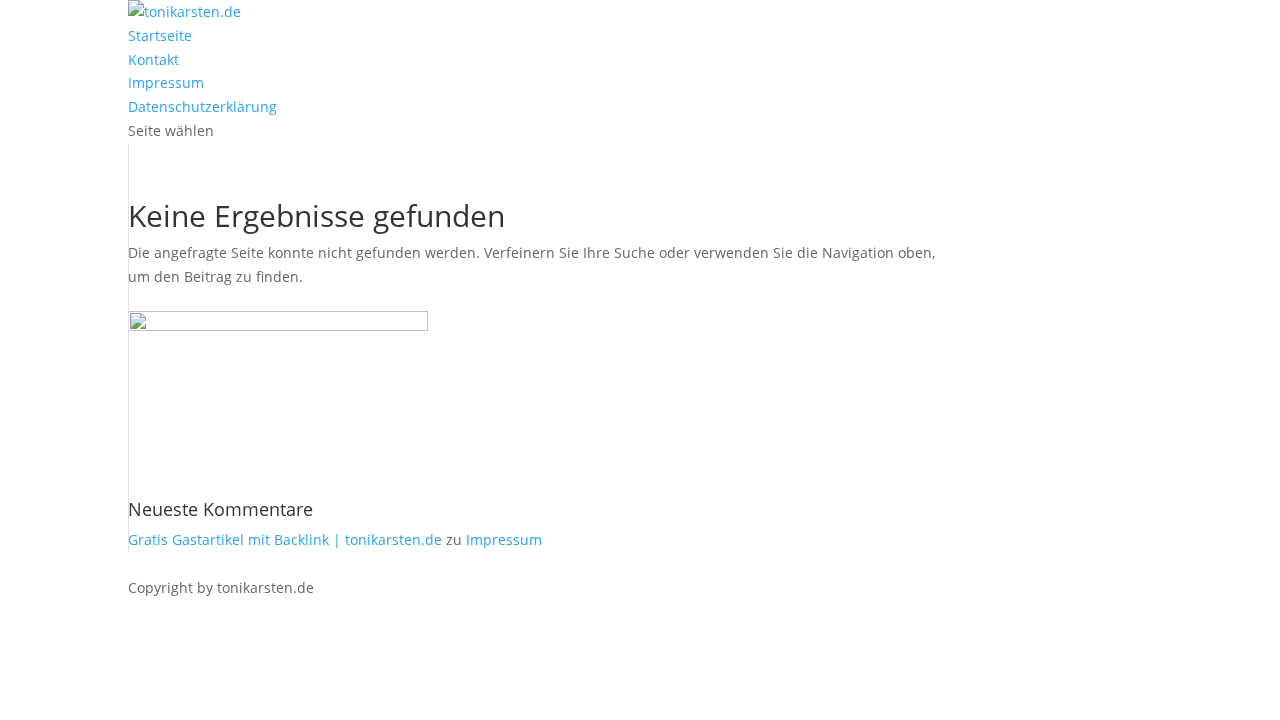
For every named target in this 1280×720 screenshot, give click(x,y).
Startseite (160, 35)
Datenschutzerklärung (202, 106)
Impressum (166, 82)
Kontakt (153, 59)
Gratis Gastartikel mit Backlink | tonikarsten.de (285, 539)
